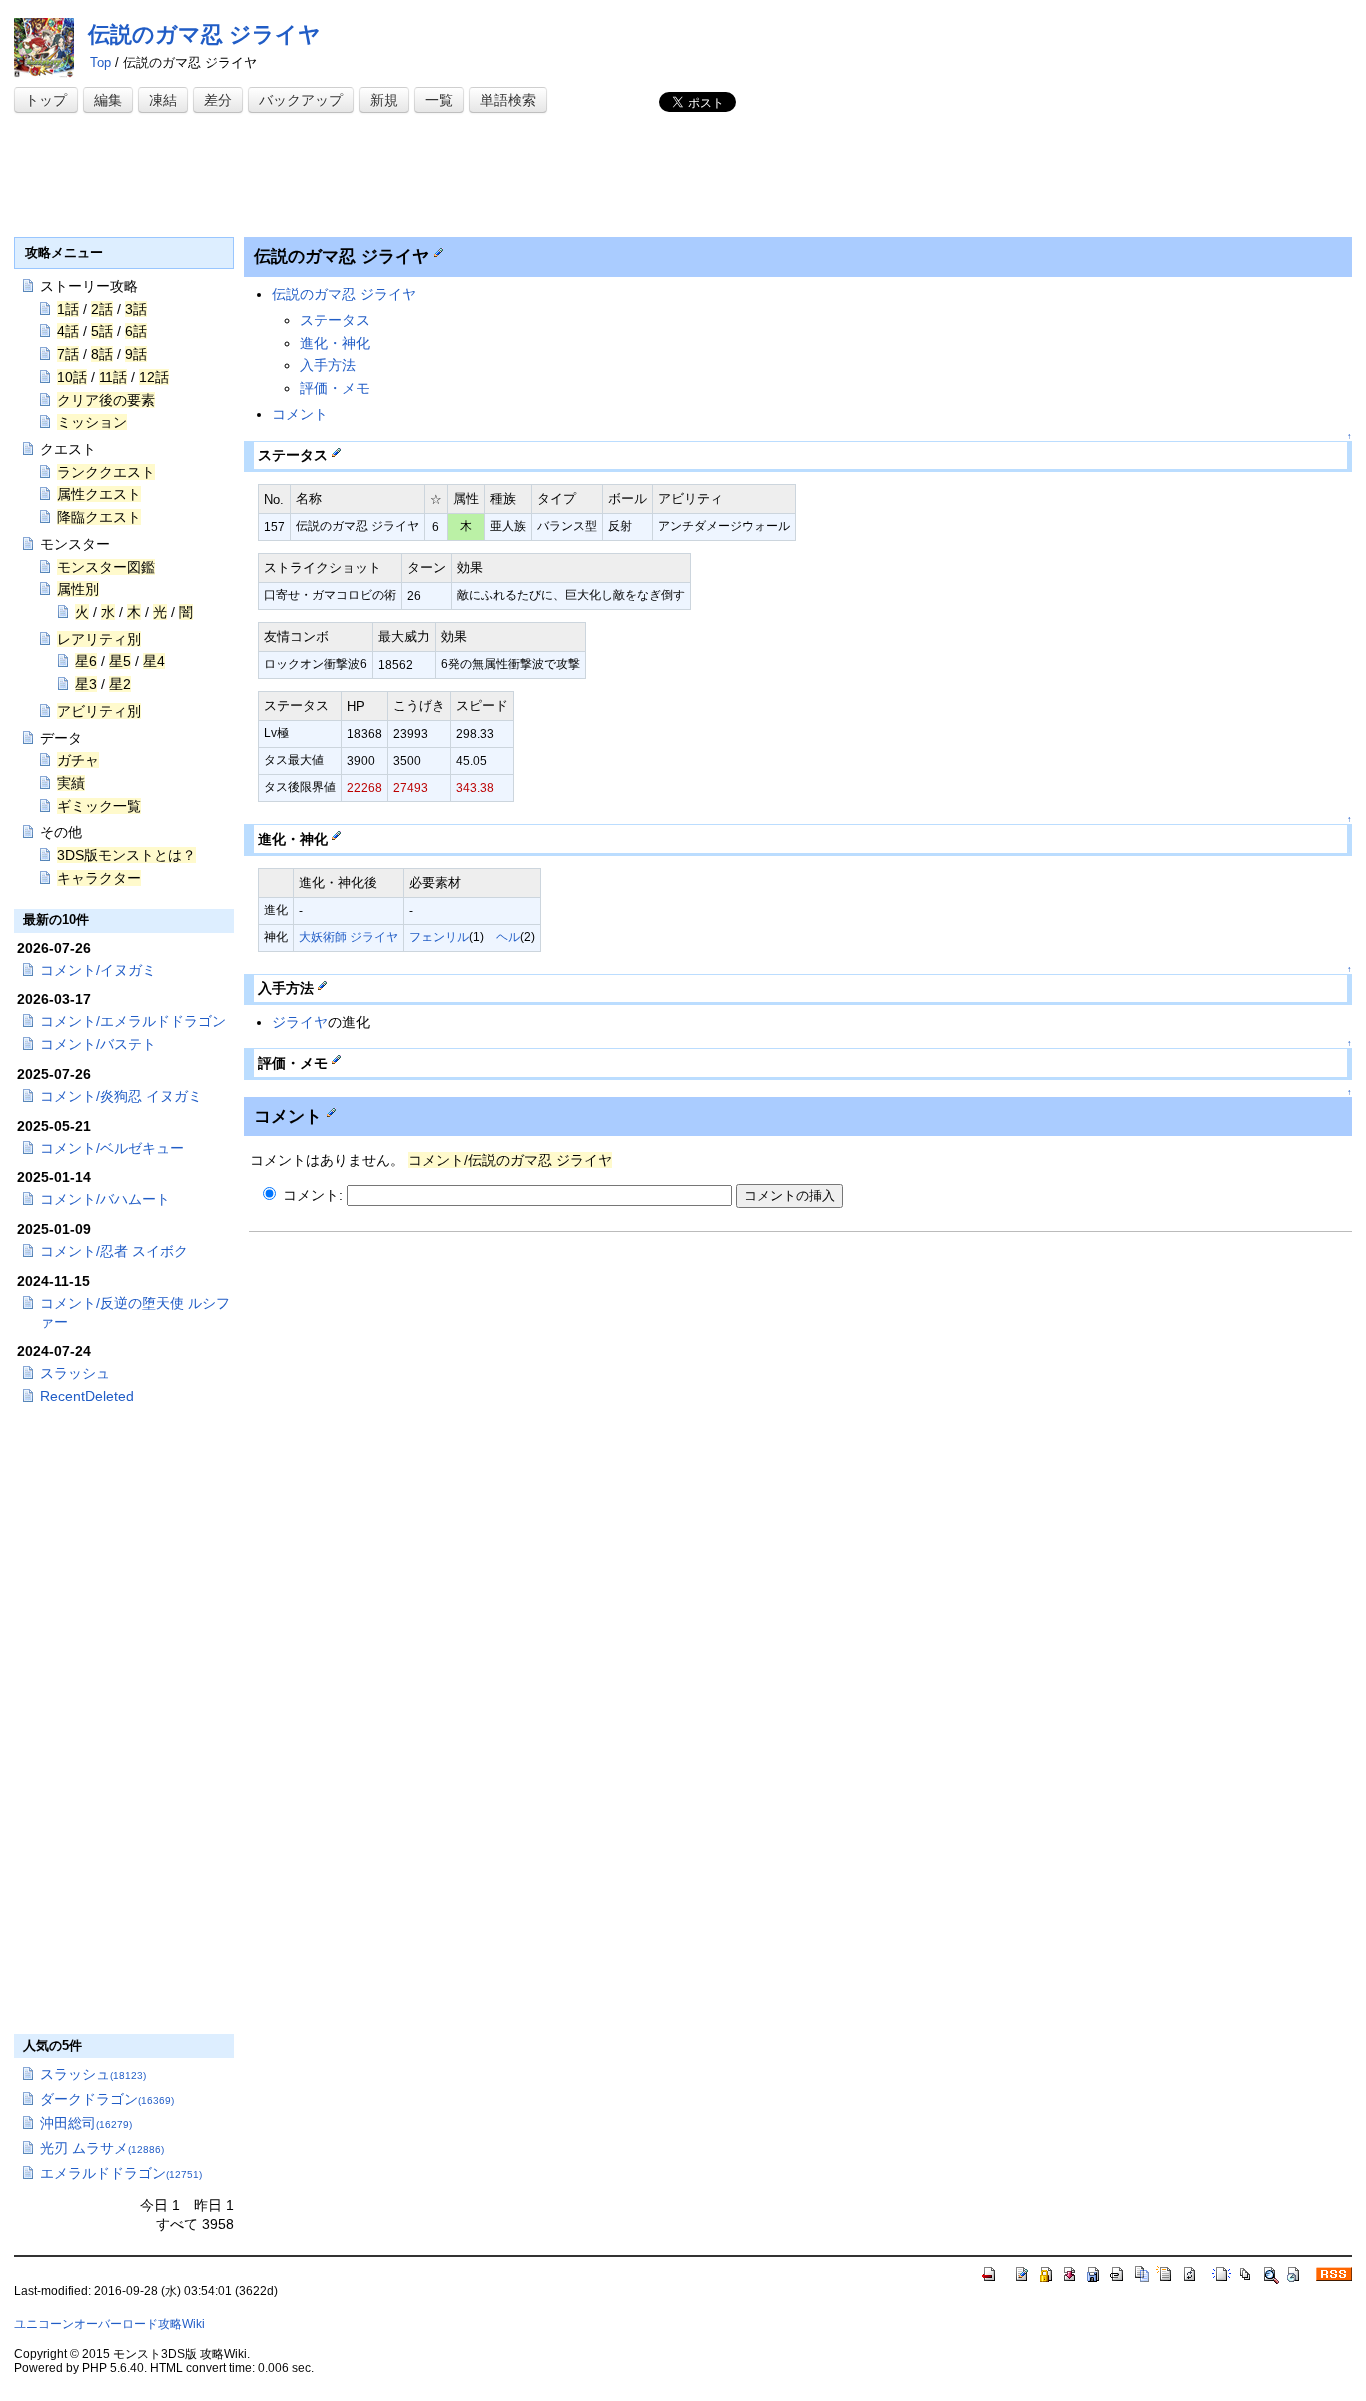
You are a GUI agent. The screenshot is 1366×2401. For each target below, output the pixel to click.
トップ (46, 100)
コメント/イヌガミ (98, 970)
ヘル (508, 937)
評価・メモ (335, 388)
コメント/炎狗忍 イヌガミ (121, 1096)
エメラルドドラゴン (121, 2173)
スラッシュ (75, 1373)
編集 (108, 100)
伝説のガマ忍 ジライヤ (204, 34)
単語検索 (508, 100)
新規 (384, 100)
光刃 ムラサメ (102, 2148)
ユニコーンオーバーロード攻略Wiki (109, 2324)
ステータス (335, 320)
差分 (218, 100)
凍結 (163, 100)
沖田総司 (86, 2123)
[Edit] (438, 252)
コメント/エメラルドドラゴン (133, 1021)
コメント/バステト (98, 1044)
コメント (300, 414)
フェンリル (439, 937)
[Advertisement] (378, 177)
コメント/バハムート (105, 1199)
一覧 (439, 100)
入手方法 (328, 365)
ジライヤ (300, 1022)
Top (100, 62)
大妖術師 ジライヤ (348, 937)
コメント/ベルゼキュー (112, 1148)
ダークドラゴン (107, 2099)
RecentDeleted (87, 1396)
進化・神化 (335, 343)
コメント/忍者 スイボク (114, 1251)
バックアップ (301, 100)
